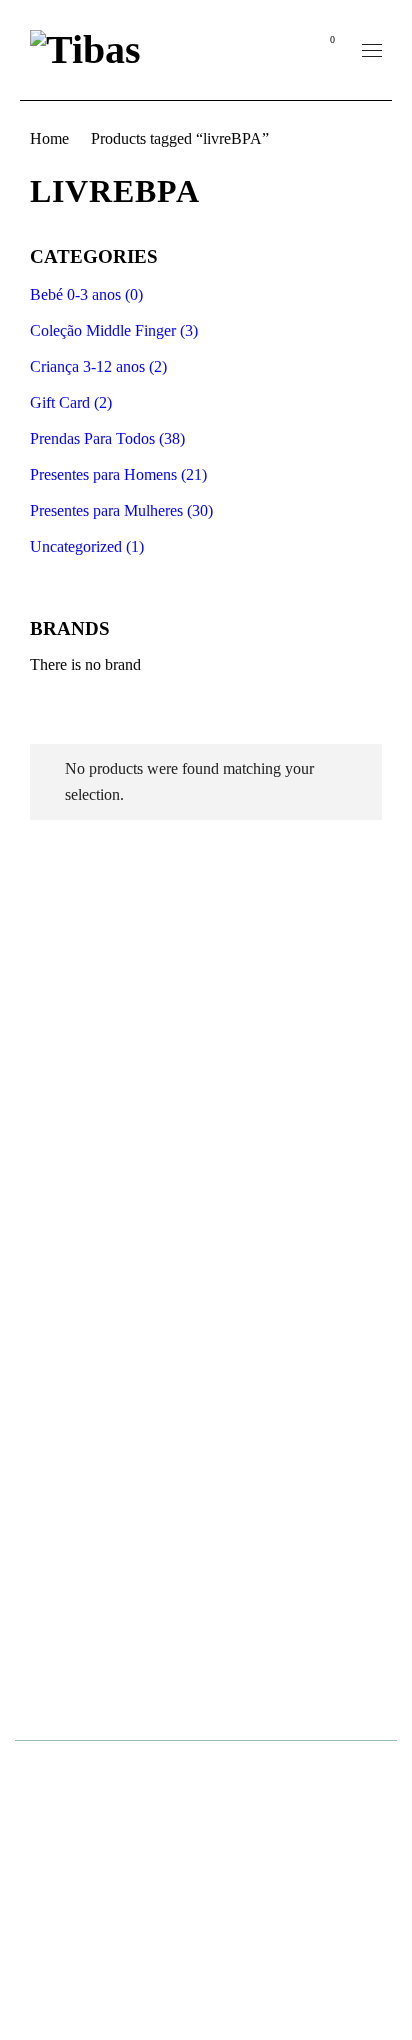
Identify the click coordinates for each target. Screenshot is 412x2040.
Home (49, 138)
